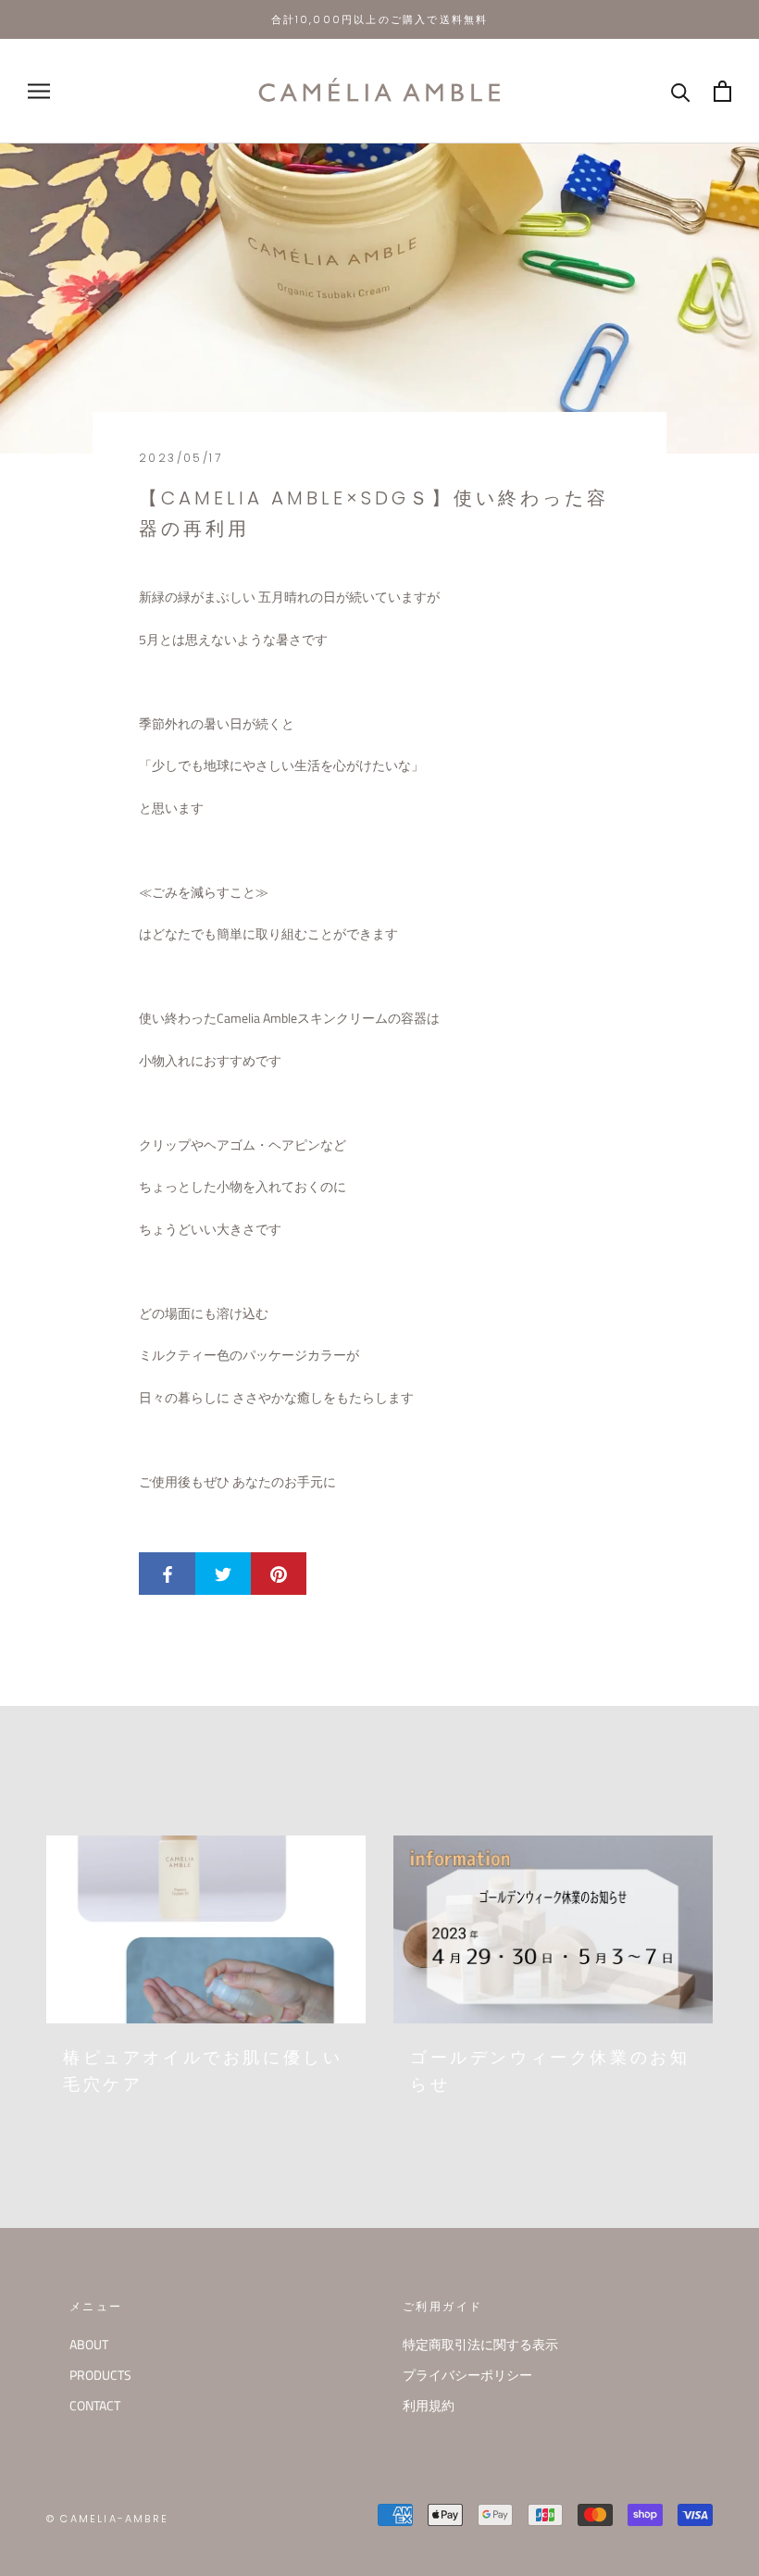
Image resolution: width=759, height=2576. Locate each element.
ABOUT (89, 2344)
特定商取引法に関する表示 (480, 2344)
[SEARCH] (681, 91)
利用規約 (429, 2405)
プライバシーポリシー (467, 2375)
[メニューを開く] (39, 91)
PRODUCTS (100, 2375)
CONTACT (95, 2405)
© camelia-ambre (107, 2519)
